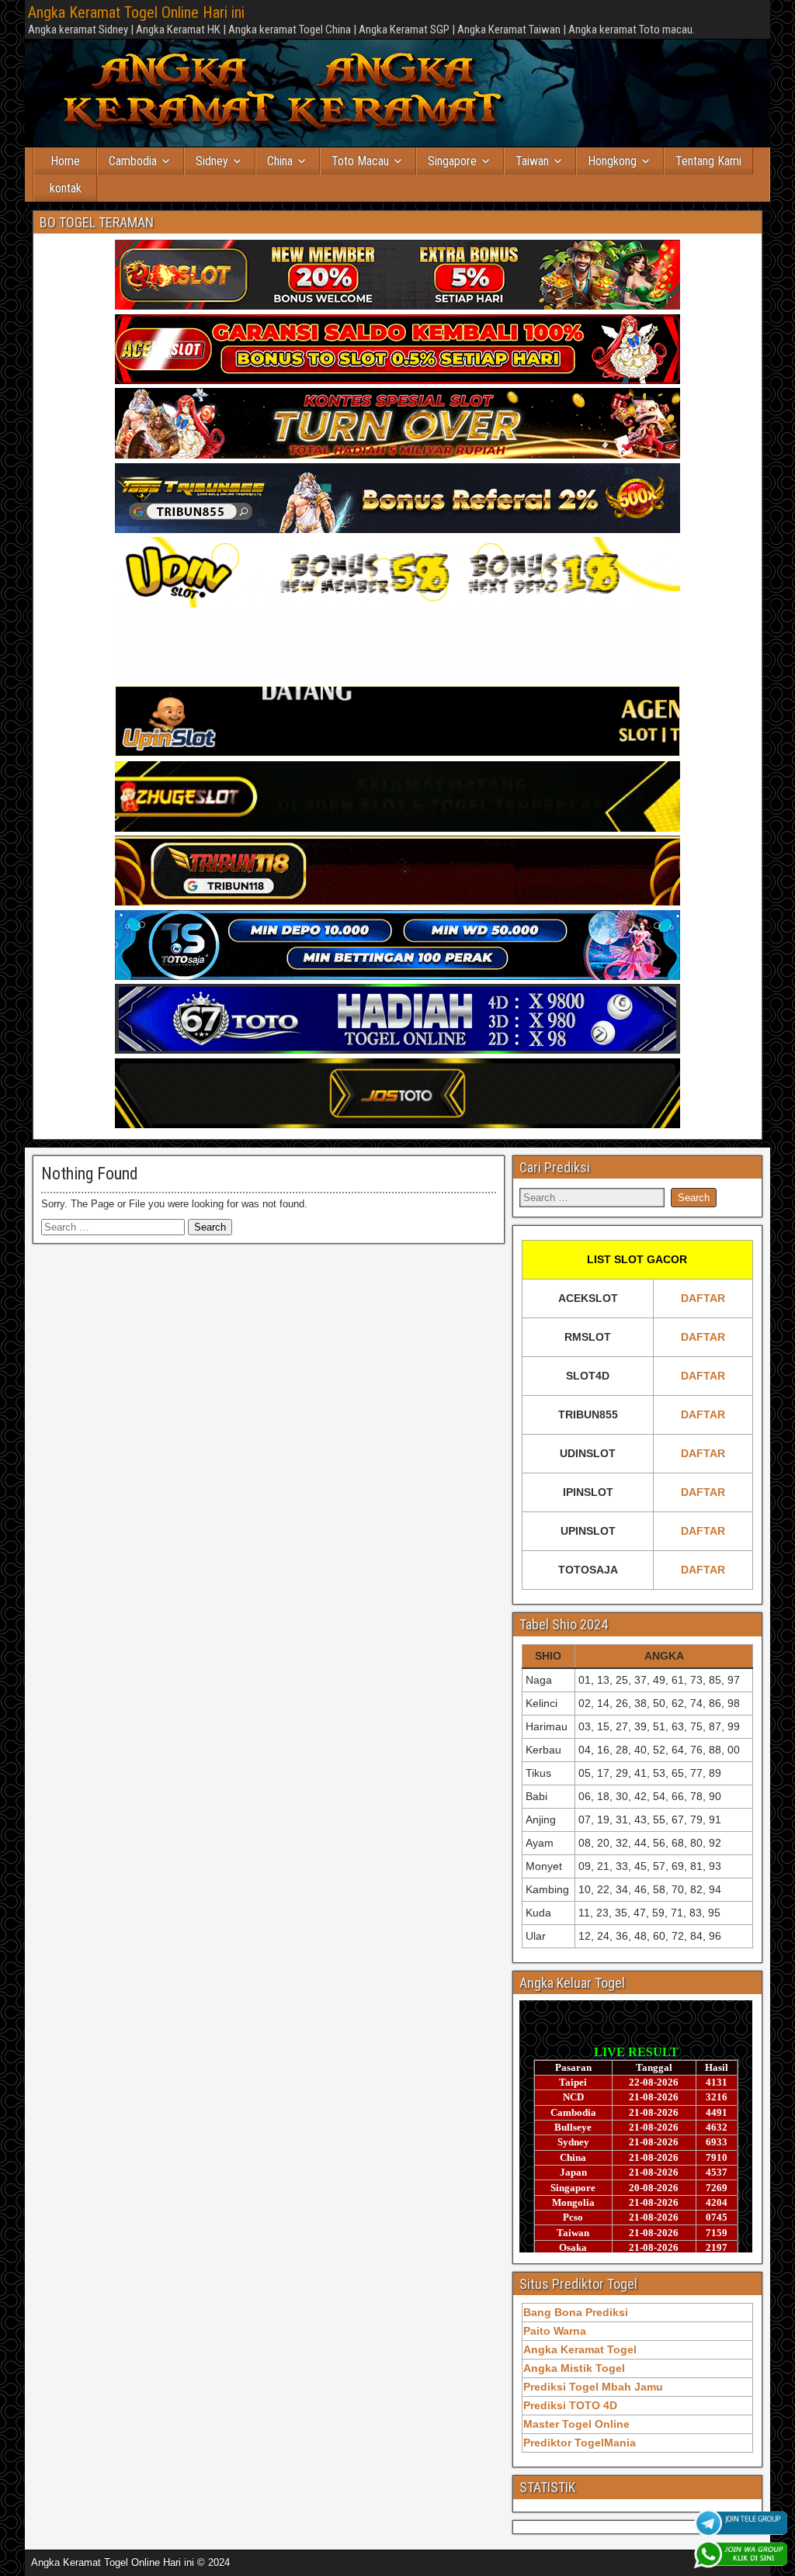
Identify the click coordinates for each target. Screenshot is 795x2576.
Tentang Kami (708, 161)
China (280, 161)
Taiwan (532, 161)
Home (65, 161)
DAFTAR (703, 1298)
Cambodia (133, 161)
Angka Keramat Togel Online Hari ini (136, 12)
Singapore (452, 161)
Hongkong (612, 161)
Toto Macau (360, 161)
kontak (66, 188)
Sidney (212, 161)
